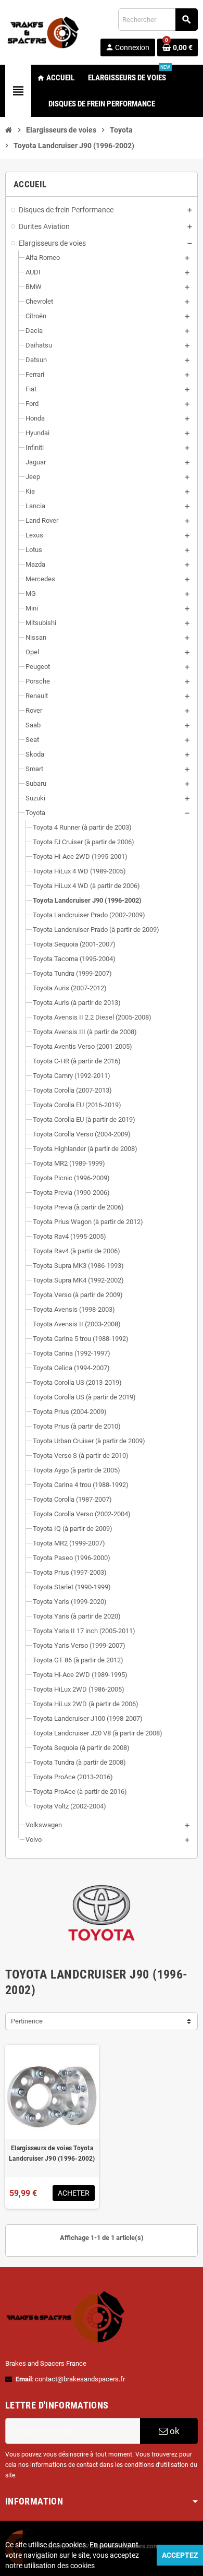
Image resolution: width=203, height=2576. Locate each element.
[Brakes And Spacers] (44, 32)
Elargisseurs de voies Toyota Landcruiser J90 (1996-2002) (52, 2153)
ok (174, 2431)
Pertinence (27, 2021)
